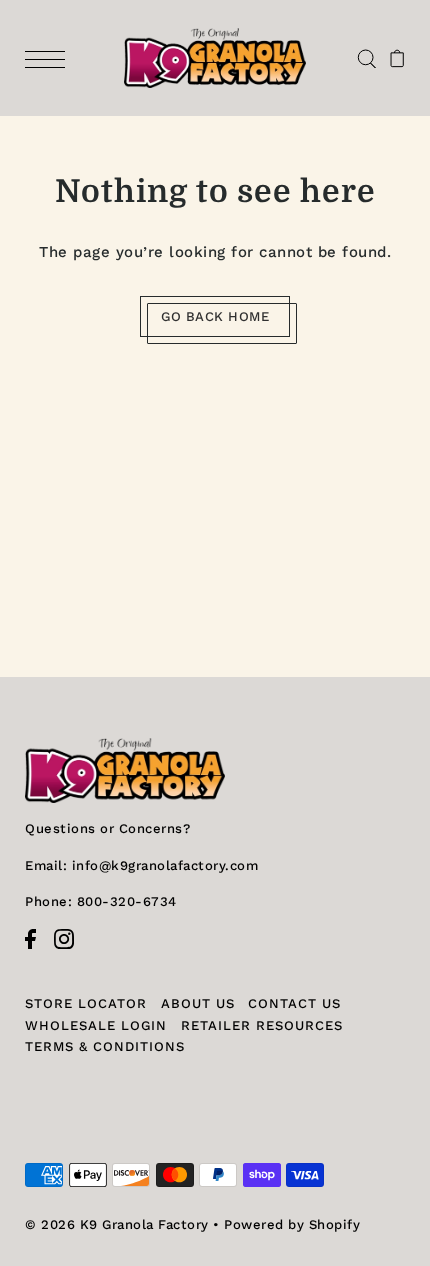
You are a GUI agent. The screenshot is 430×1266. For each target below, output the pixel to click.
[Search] (366, 58)
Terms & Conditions (105, 1046)
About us (198, 1003)
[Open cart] (397, 58)
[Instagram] (70, 949)
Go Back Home (215, 316)
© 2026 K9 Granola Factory (117, 1224)
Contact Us (294, 1003)
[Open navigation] (50, 58)
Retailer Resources (262, 1025)
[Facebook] (37, 949)
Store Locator (86, 1003)
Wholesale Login (96, 1025)
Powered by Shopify (292, 1224)
